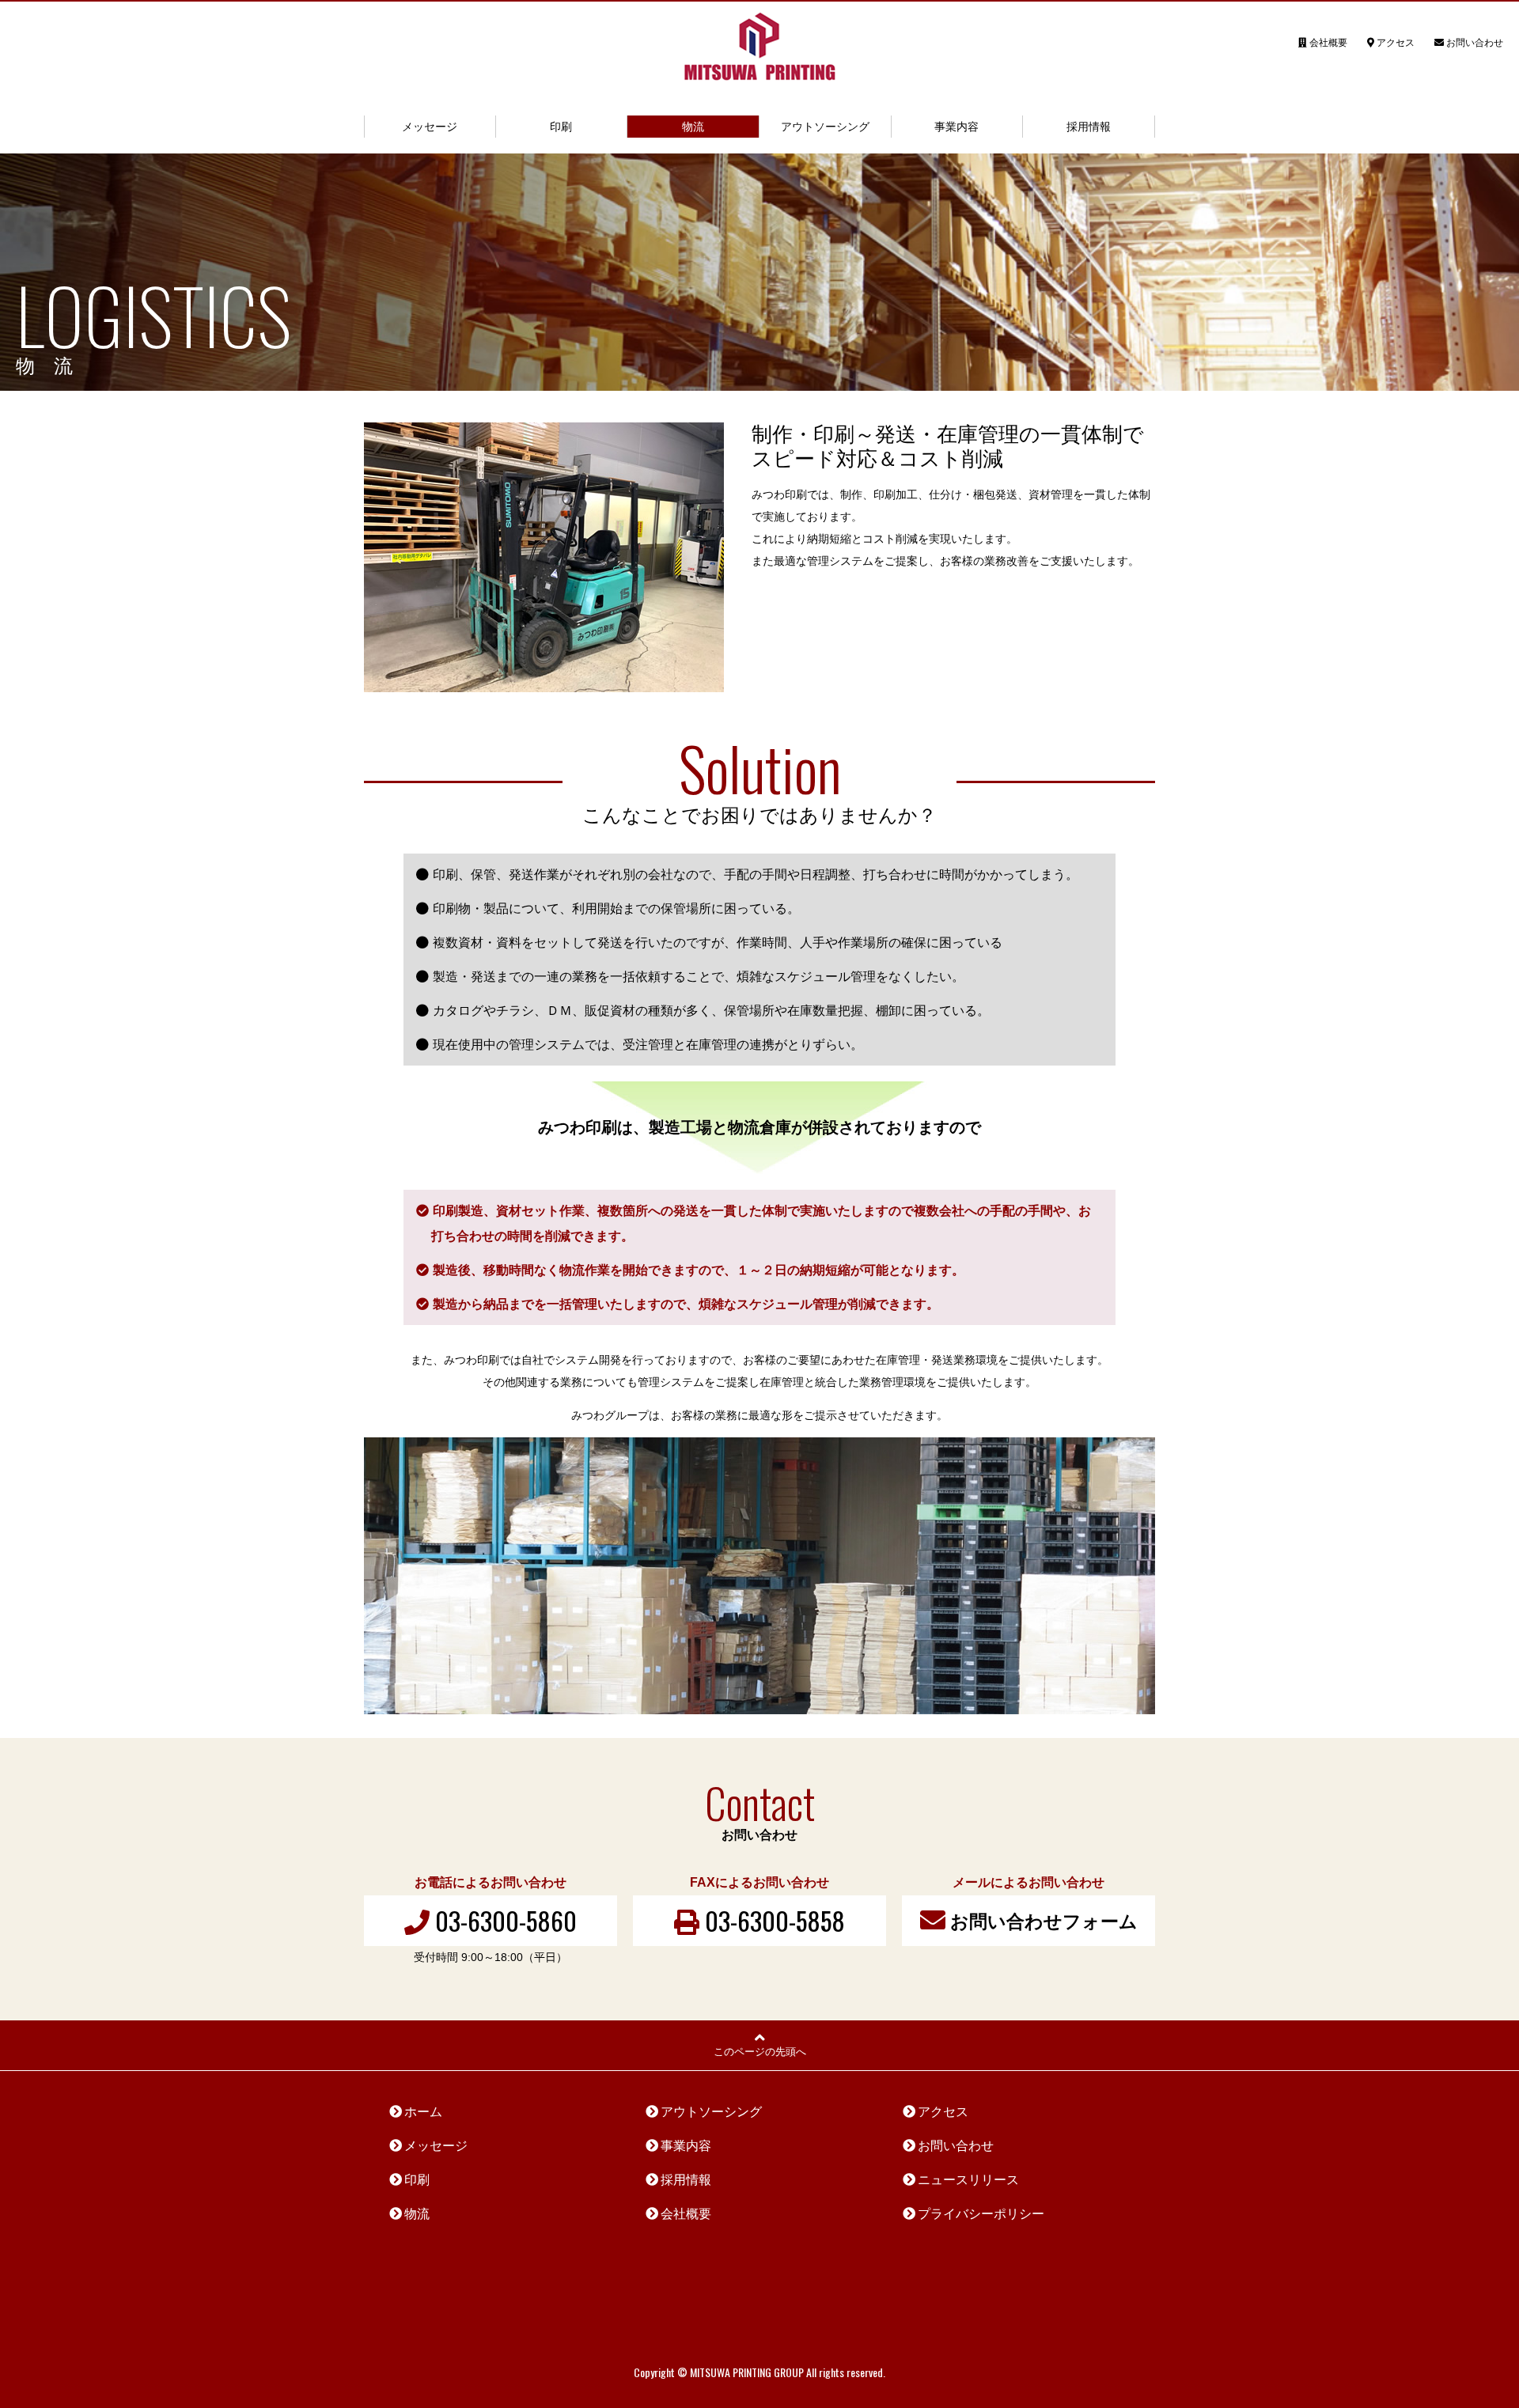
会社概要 (1327, 43)
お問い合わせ (1474, 43)
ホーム (423, 2112)
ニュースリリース (968, 2180)
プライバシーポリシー (981, 2214)
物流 (693, 127)
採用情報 (1089, 127)
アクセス (1394, 43)
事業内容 (956, 127)
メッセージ (430, 127)
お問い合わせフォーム (1042, 1921)
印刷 (561, 127)
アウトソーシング (825, 127)
